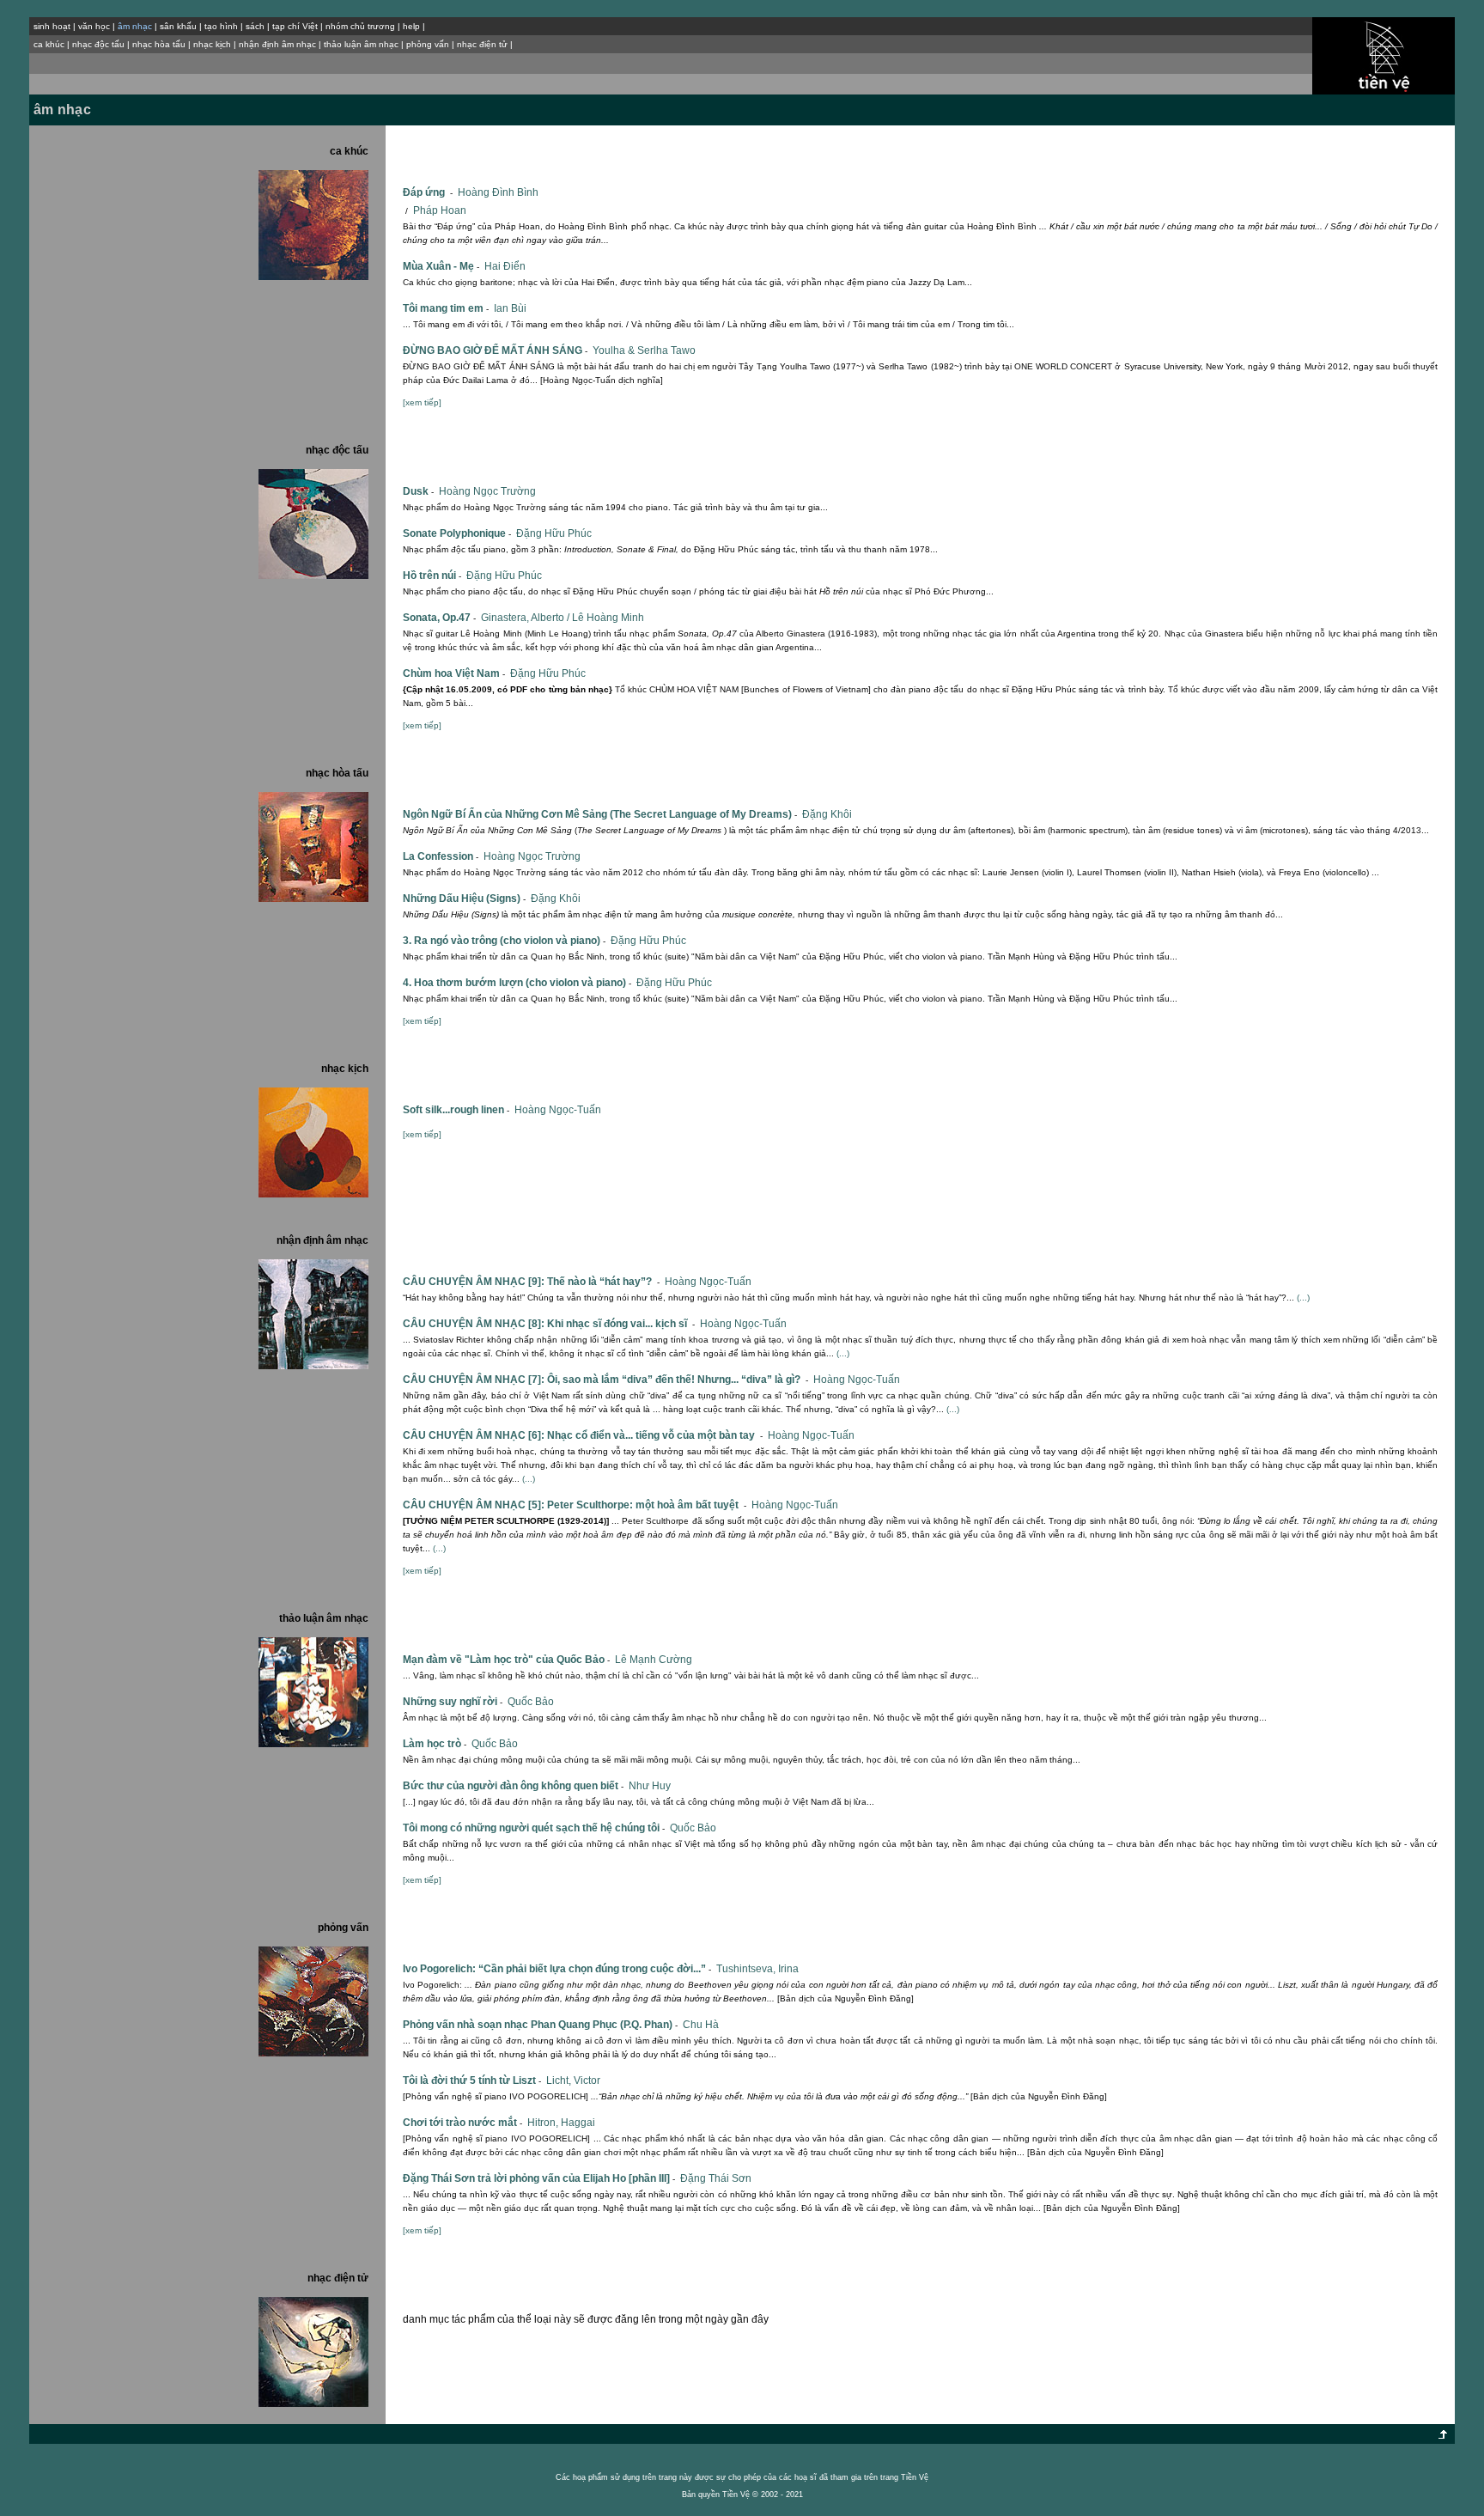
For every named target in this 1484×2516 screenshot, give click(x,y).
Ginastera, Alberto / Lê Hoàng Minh (563, 618)
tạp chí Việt (295, 26)
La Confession (441, 856)
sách (255, 26)
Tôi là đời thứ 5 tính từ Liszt (472, 2080)
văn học (94, 26)
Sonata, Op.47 (439, 618)
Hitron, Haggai (561, 2123)
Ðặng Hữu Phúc (554, 533)
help (411, 26)
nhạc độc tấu (98, 44)
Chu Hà (701, 2025)
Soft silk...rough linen (456, 1110)
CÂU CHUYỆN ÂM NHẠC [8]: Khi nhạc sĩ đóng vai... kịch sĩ (549, 1324)
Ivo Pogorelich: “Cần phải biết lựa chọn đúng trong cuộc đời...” (557, 1969)
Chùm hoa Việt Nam (454, 673)
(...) (1303, 1298)
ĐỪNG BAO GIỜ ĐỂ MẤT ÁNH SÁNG (495, 350)
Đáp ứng (428, 192)
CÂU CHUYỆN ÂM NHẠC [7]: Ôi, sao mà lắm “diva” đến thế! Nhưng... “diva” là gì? (605, 1380)
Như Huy (650, 1786)
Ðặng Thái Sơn (716, 2178)
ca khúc (49, 44)
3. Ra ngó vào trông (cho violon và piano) (504, 941)
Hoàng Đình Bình (498, 192)
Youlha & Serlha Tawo (644, 350)
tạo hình (221, 26)
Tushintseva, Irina (757, 1969)
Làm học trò (435, 1744)
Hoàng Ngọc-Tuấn (558, 1110)
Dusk (418, 491)
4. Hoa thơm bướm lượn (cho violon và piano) (517, 983)
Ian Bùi (510, 308)
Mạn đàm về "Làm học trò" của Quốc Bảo (506, 1660)
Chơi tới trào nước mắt (462, 2123)
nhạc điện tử (482, 44)
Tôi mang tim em (446, 308)
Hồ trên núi (432, 576)
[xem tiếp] (422, 402)
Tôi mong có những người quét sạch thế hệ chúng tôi (534, 1828)
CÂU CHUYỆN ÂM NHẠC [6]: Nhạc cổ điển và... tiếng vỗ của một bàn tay (583, 1435)
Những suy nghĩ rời (453, 1702)
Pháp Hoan (440, 210)
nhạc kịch (212, 44)
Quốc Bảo (531, 1702)
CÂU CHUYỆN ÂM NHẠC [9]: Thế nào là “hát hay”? (531, 1282)
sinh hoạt (52, 26)
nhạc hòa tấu (159, 44)
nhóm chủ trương (360, 26)
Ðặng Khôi (827, 814)
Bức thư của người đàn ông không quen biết (513, 1786)
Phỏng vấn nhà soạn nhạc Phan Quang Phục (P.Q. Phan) (540, 2025)
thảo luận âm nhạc (361, 44)
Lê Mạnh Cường (654, 1660)
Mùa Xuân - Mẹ (441, 266)
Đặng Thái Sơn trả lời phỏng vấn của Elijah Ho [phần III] (539, 2178)
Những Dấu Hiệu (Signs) (464, 899)
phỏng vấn (428, 44)
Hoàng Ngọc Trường (487, 491)
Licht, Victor (573, 2080)
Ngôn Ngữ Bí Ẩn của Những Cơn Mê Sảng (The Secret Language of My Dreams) (600, 814)
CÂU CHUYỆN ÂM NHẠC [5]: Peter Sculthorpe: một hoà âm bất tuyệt (575, 1505)
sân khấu (178, 26)
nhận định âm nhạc (277, 44)
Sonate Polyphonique (457, 533)
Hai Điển (505, 266)
